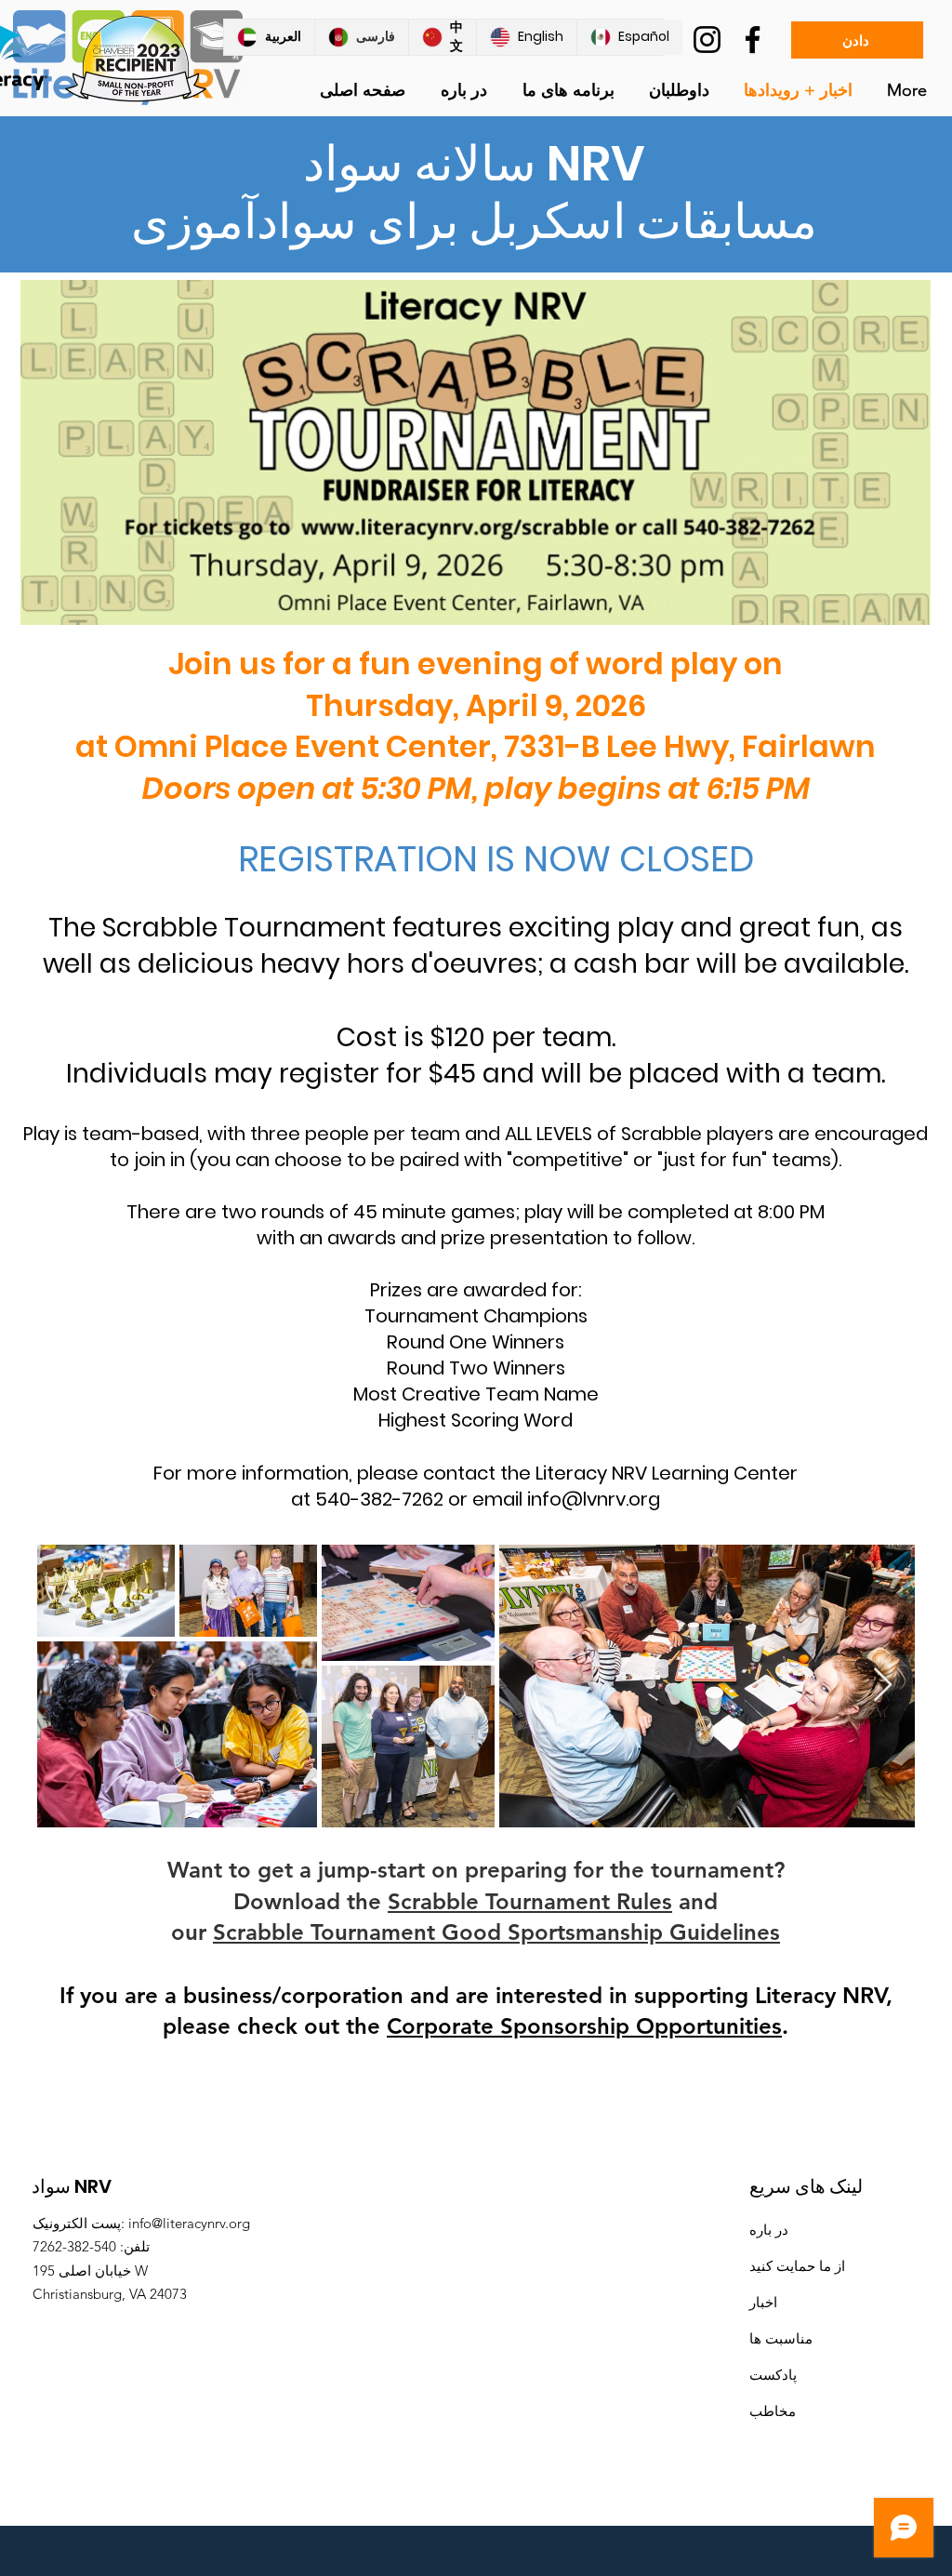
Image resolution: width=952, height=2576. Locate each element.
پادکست (773, 2375)
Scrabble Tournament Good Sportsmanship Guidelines (496, 1932)
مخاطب (773, 2411)
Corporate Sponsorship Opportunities (584, 2026)
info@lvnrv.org (594, 1499)
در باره (769, 2230)
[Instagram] (707, 40)
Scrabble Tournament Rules (530, 1901)
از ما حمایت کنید (797, 2266)
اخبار (763, 2302)
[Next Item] (883, 1686)
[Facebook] (753, 40)
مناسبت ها (781, 2338)
